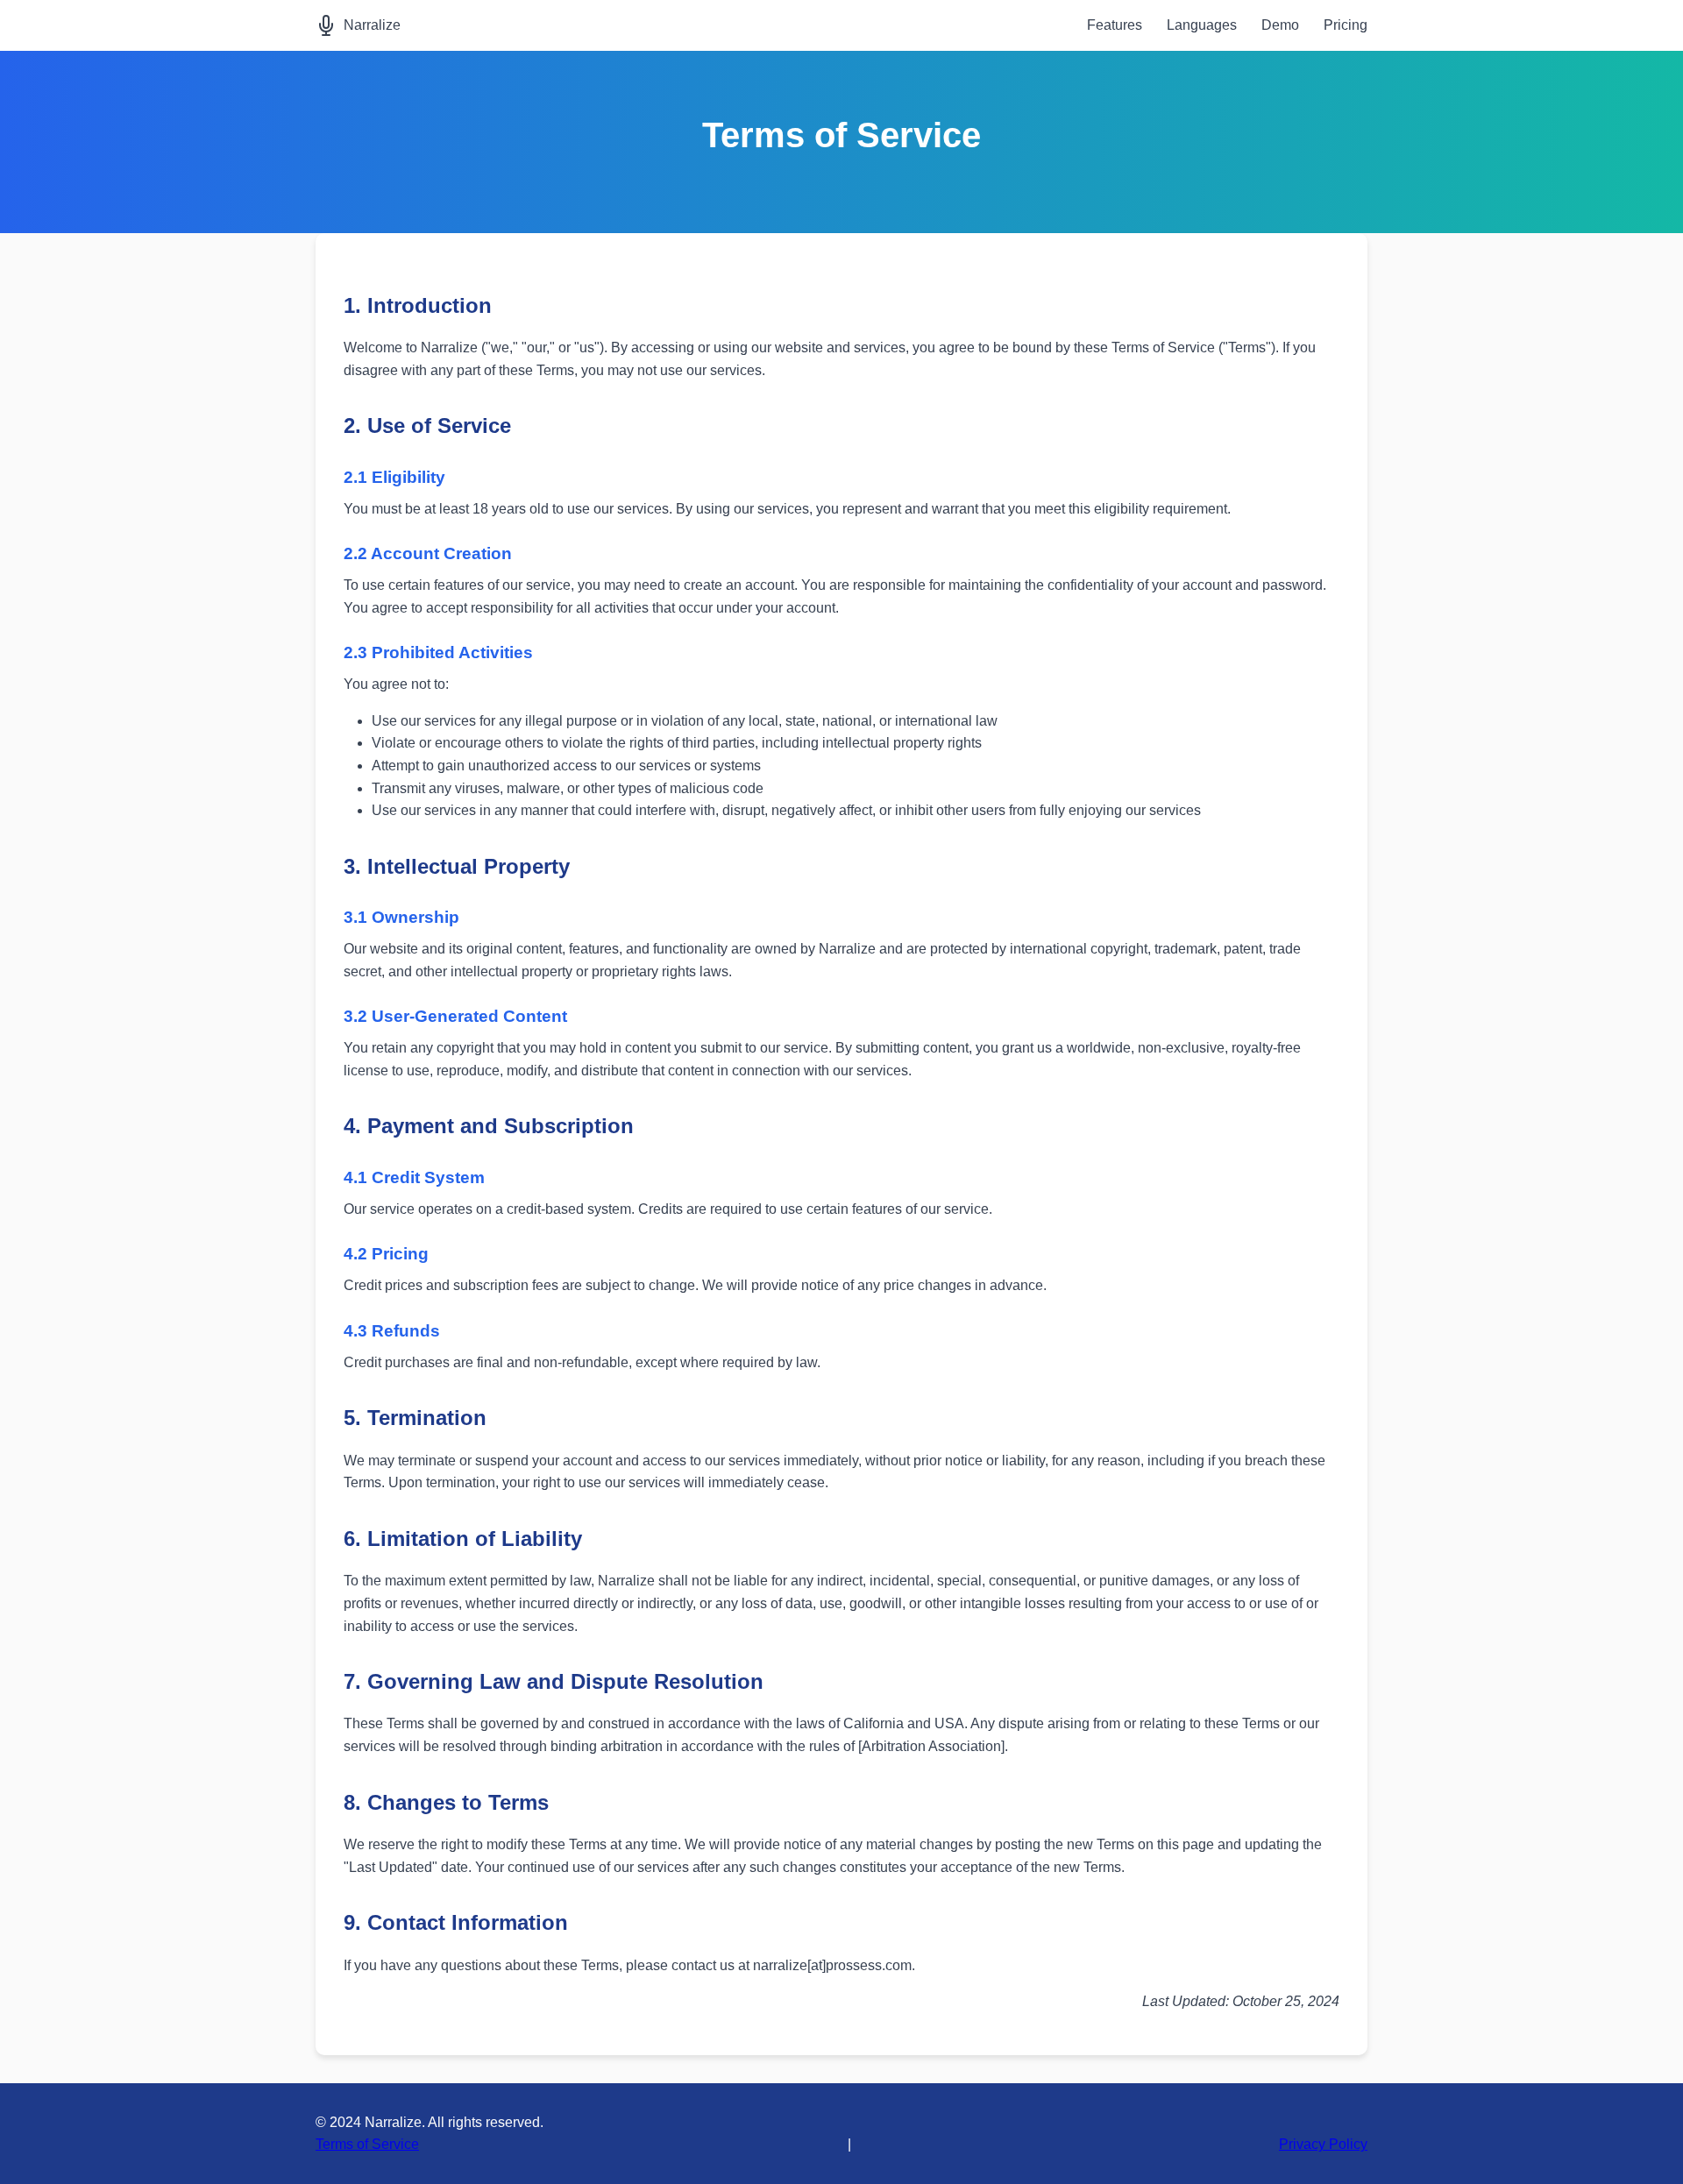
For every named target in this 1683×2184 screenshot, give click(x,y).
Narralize (372, 25)
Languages (1202, 25)
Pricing (1346, 25)
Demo (1280, 25)
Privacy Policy (1323, 2144)
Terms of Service (367, 2144)
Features (1115, 25)
